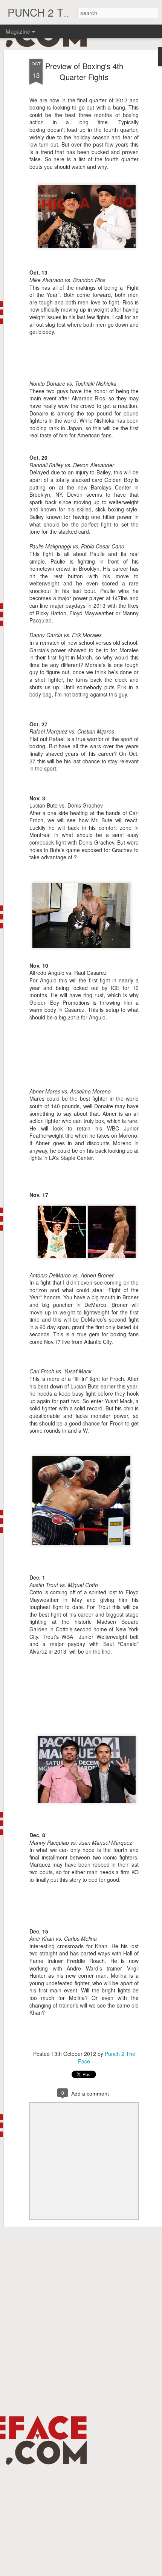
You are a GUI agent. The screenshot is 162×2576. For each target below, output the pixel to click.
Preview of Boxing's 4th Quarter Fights (84, 71)
